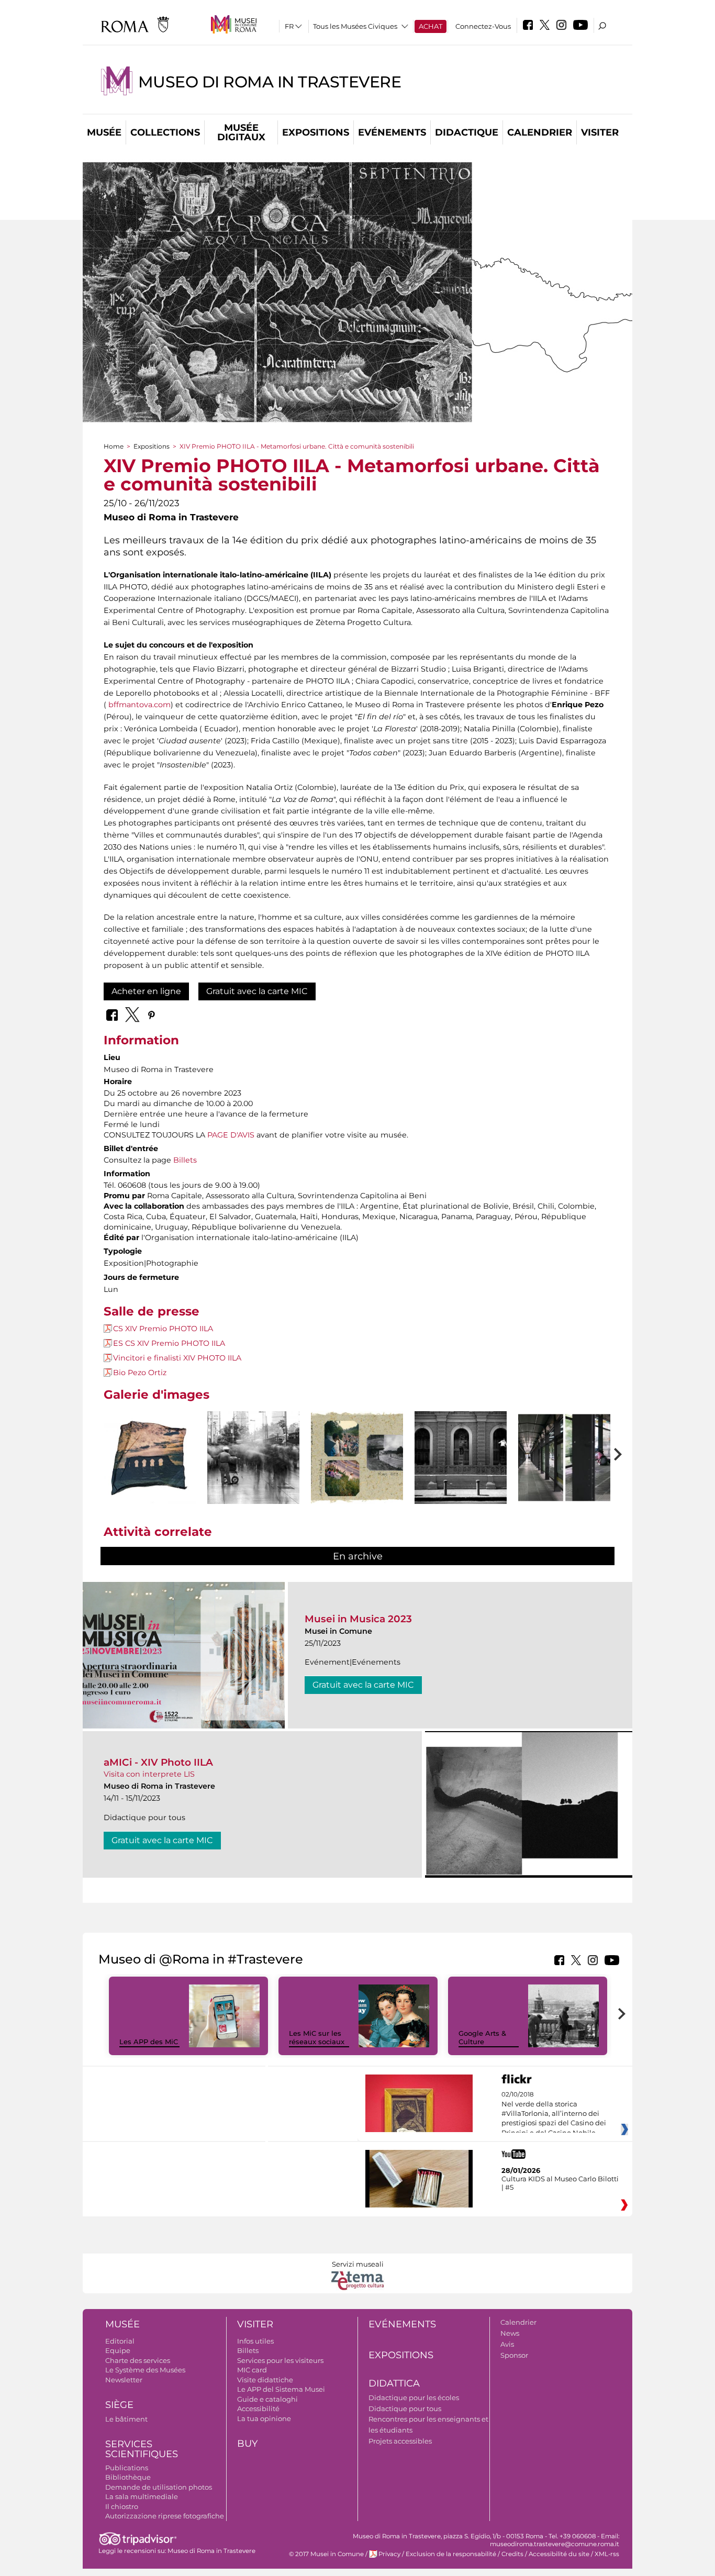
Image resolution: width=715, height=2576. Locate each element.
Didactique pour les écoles (414, 2397)
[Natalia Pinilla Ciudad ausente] (357, 1458)
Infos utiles (255, 2341)
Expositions (316, 132)
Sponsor (514, 2355)
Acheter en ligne (146, 991)
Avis (507, 2344)
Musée (104, 132)
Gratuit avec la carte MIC (257, 991)
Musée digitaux (241, 132)
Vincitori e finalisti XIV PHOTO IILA (177, 1358)
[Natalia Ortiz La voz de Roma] (150, 1458)
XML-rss (607, 2554)
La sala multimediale (142, 2496)
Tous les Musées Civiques (355, 26)
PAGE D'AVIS (231, 1135)
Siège (119, 2405)
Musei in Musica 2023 (358, 1619)
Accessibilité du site (559, 2554)
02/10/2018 (554, 2114)
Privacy (389, 2554)
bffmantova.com (139, 705)
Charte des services (138, 2360)
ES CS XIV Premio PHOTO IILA (169, 1343)
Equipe (118, 2350)
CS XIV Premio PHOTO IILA (163, 1329)
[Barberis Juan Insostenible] (564, 1458)
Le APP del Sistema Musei (281, 2389)
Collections (165, 132)
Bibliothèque (128, 2477)
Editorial (120, 2341)
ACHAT (431, 26)
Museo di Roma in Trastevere (270, 82)
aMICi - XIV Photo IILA (158, 1762)
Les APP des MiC (149, 2042)
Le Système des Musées (145, 2370)
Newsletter (124, 2380)
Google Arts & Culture (482, 2038)
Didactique (467, 132)
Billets (185, 1160)
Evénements (392, 132)
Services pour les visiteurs (280, 2360)
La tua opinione (264, 2418)
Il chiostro (122, 2506)
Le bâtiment (126, 2419)
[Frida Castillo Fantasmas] (253, 1458)
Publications (127, 2468)
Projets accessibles (400, 2441)
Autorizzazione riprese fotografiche (165, 2516)
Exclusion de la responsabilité (451, 2554)
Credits (512, 2554)
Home (114, 446)
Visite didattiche (265, 2380)
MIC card (252, 2370)
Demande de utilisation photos (159, 2487)
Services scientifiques (142, 2449)
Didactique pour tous (405, 2408)
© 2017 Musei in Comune (326, 2554)
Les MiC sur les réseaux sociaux (317, 2038)
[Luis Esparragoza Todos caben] (461, 1458)
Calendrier (540, 132)
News (510, 2333)
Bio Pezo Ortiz (140, 1373)
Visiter (600, 132)
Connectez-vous (483, 26)
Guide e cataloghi (267, 2399)
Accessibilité (258, 2408)
